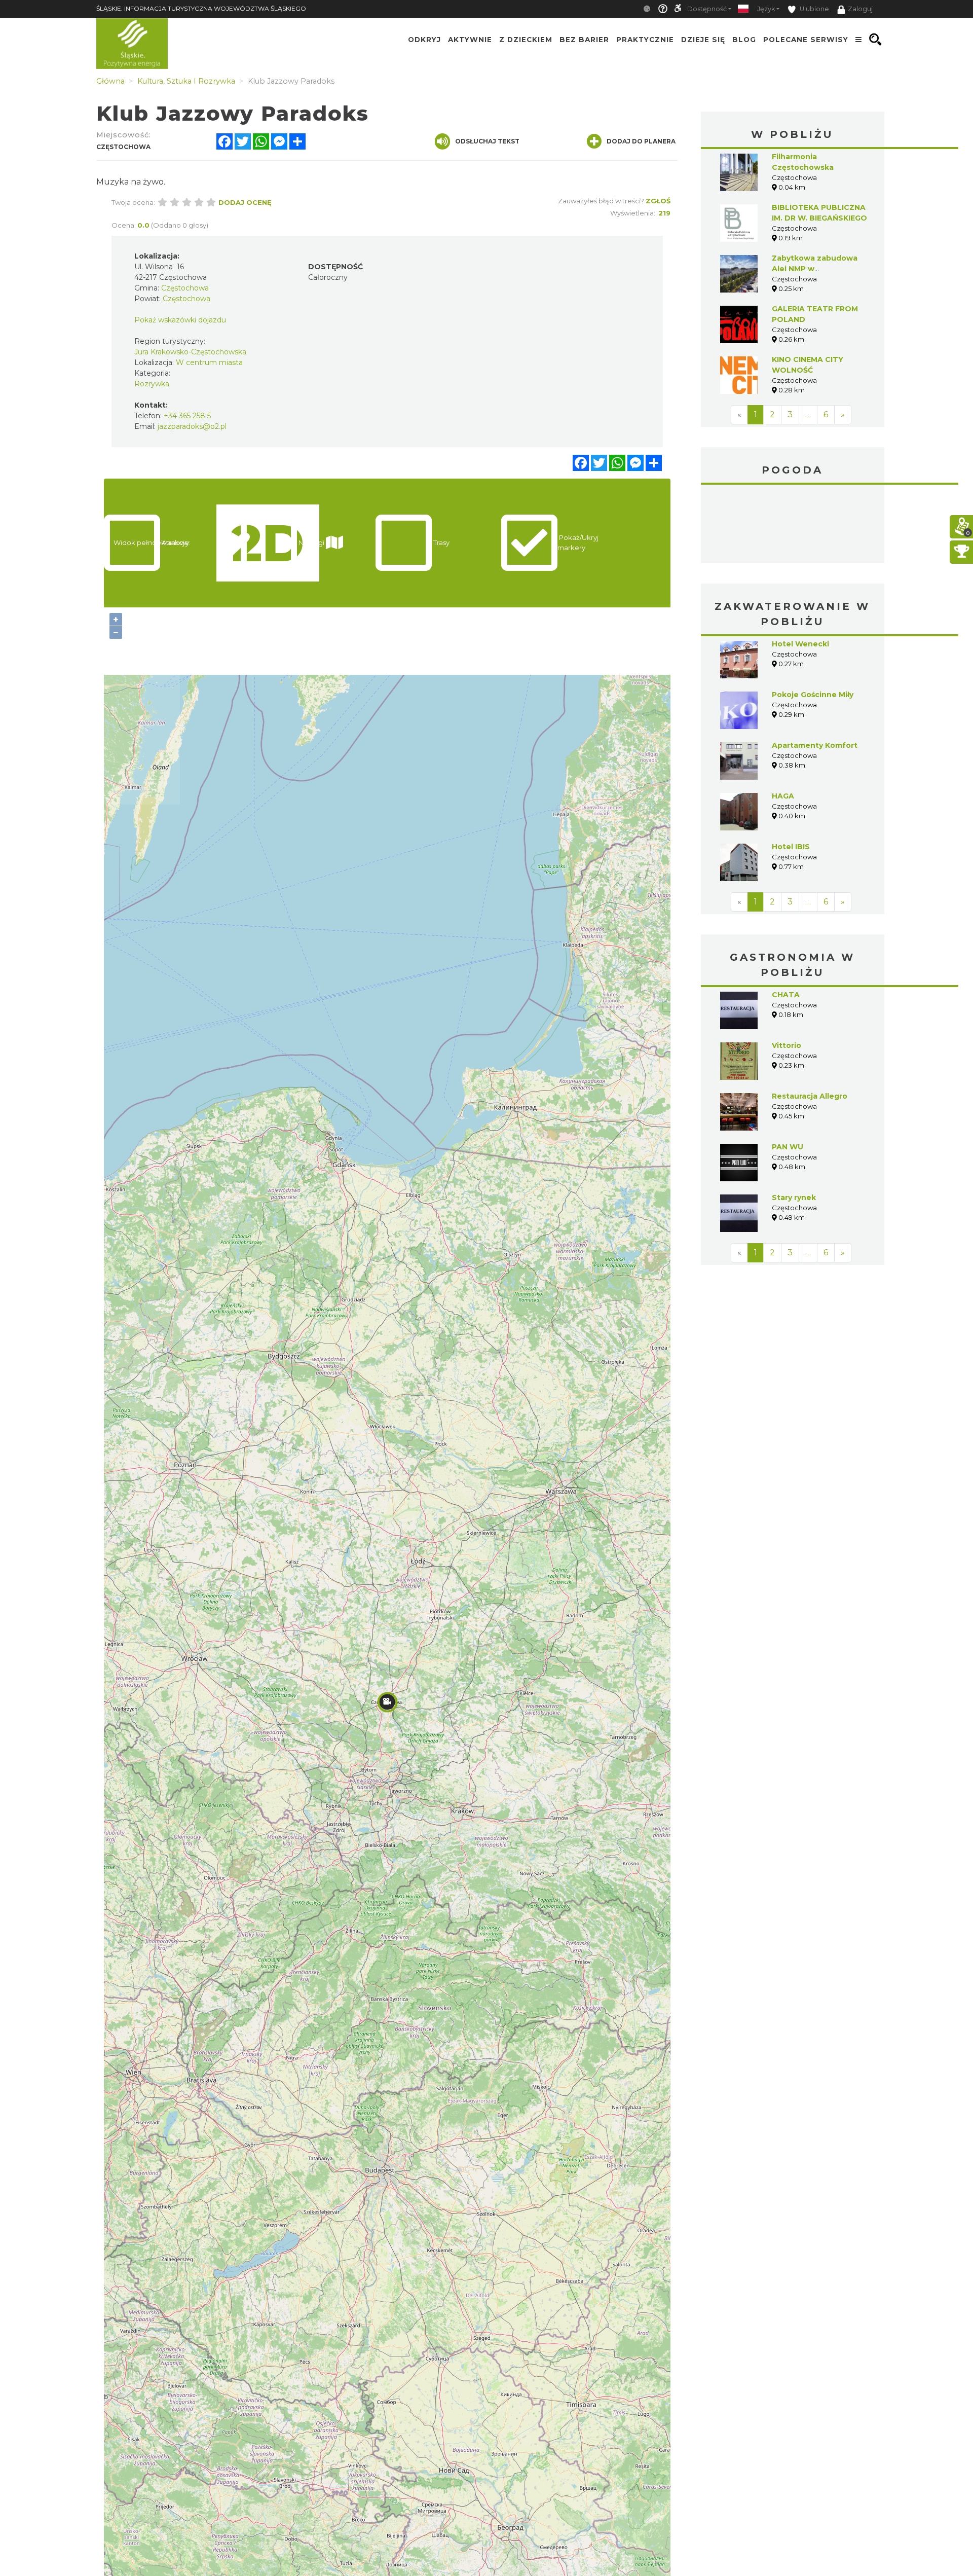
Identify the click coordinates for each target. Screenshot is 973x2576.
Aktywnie (470, 40)
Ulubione (814, 9)
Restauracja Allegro (810, 1096)
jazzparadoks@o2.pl (192, 426)
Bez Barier (584, 40)
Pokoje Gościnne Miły (813, 695)
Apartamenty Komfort (815, 745)
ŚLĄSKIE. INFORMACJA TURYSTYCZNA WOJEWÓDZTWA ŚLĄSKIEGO (201, 8)
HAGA (783, 796)
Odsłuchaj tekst (487, 141)
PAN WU (788, 1147)
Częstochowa (793, 525)
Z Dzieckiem (526, 40)
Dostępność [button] (707, 9)
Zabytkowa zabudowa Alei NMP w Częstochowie (815, 269)
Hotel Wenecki (800, 644)
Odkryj (424, 40)
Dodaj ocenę (245, 202)
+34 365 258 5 (187, 416)
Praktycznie (645, 40)
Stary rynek (794, 1198)
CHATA (786, 995)
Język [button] (766, 9)
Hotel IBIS (791, 847)
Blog (744, 40)
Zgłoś (658, 201)
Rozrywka (152, 384)
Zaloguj (860, 9)
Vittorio (787, 1045)
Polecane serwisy (806, 40)
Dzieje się (703, 40)
